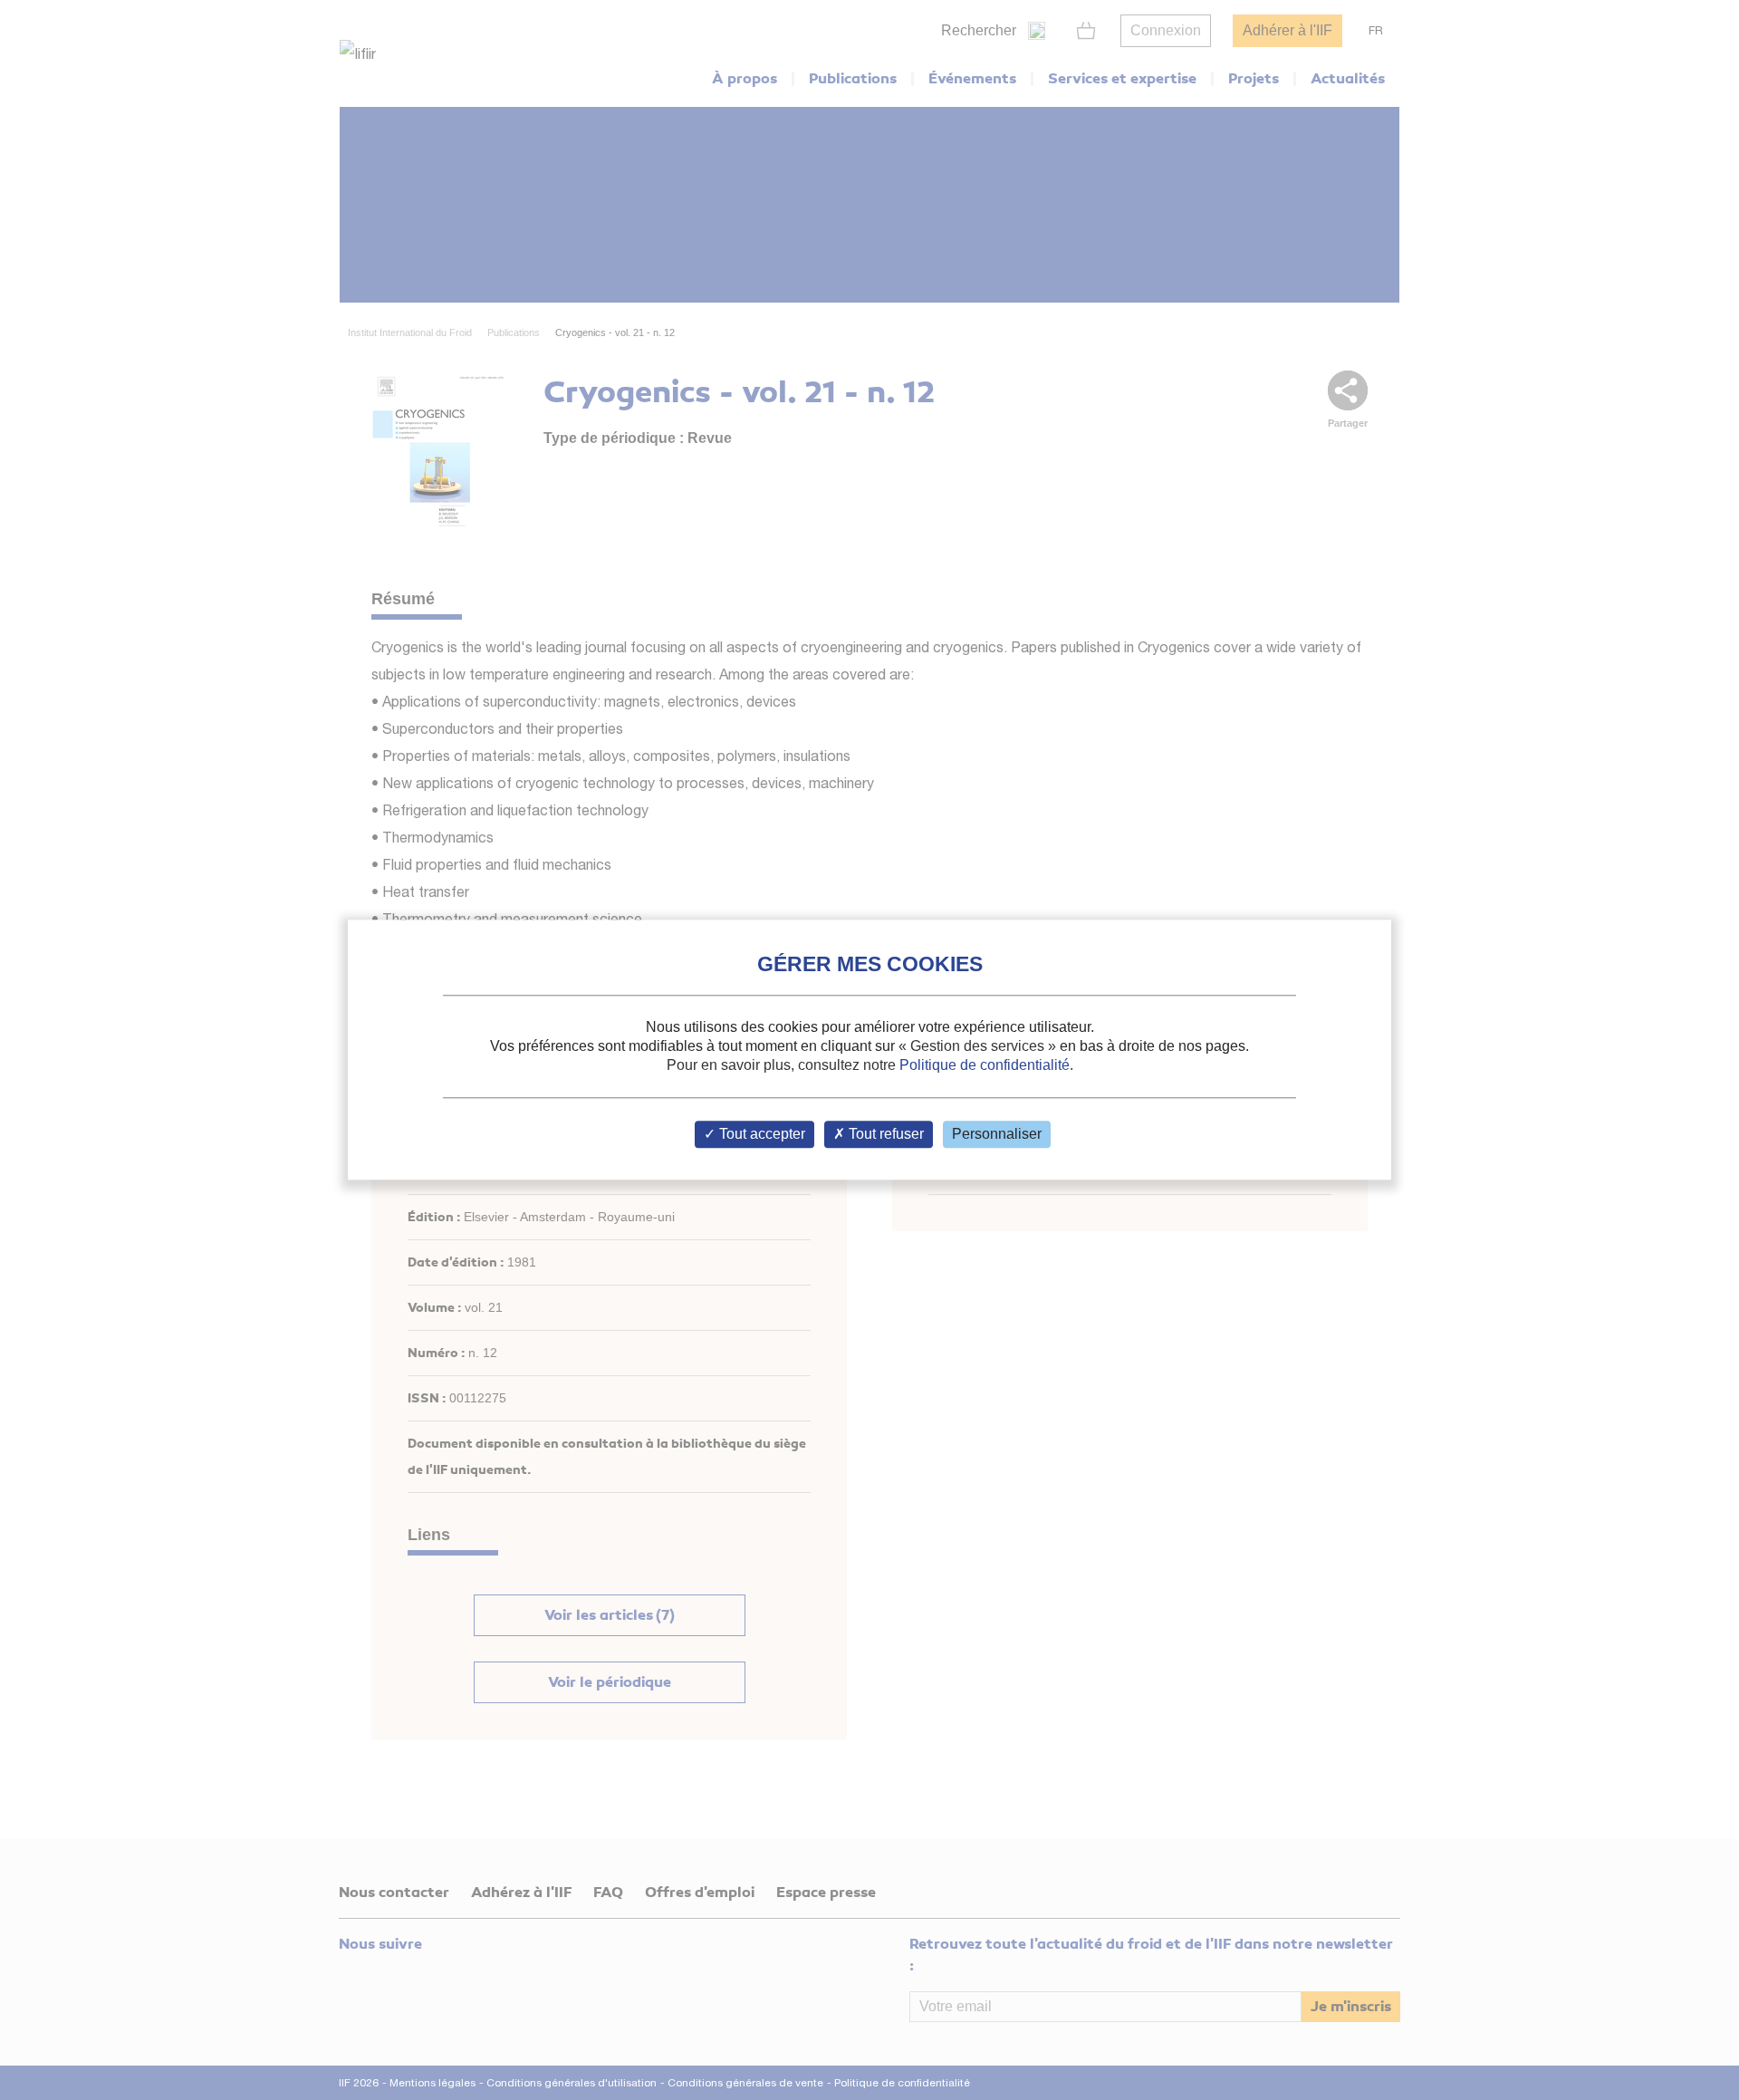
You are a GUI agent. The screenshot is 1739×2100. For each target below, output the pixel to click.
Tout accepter (760, 1135)
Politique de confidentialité (985, 1065)
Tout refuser (884, 1135)
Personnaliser (997, 1135)
